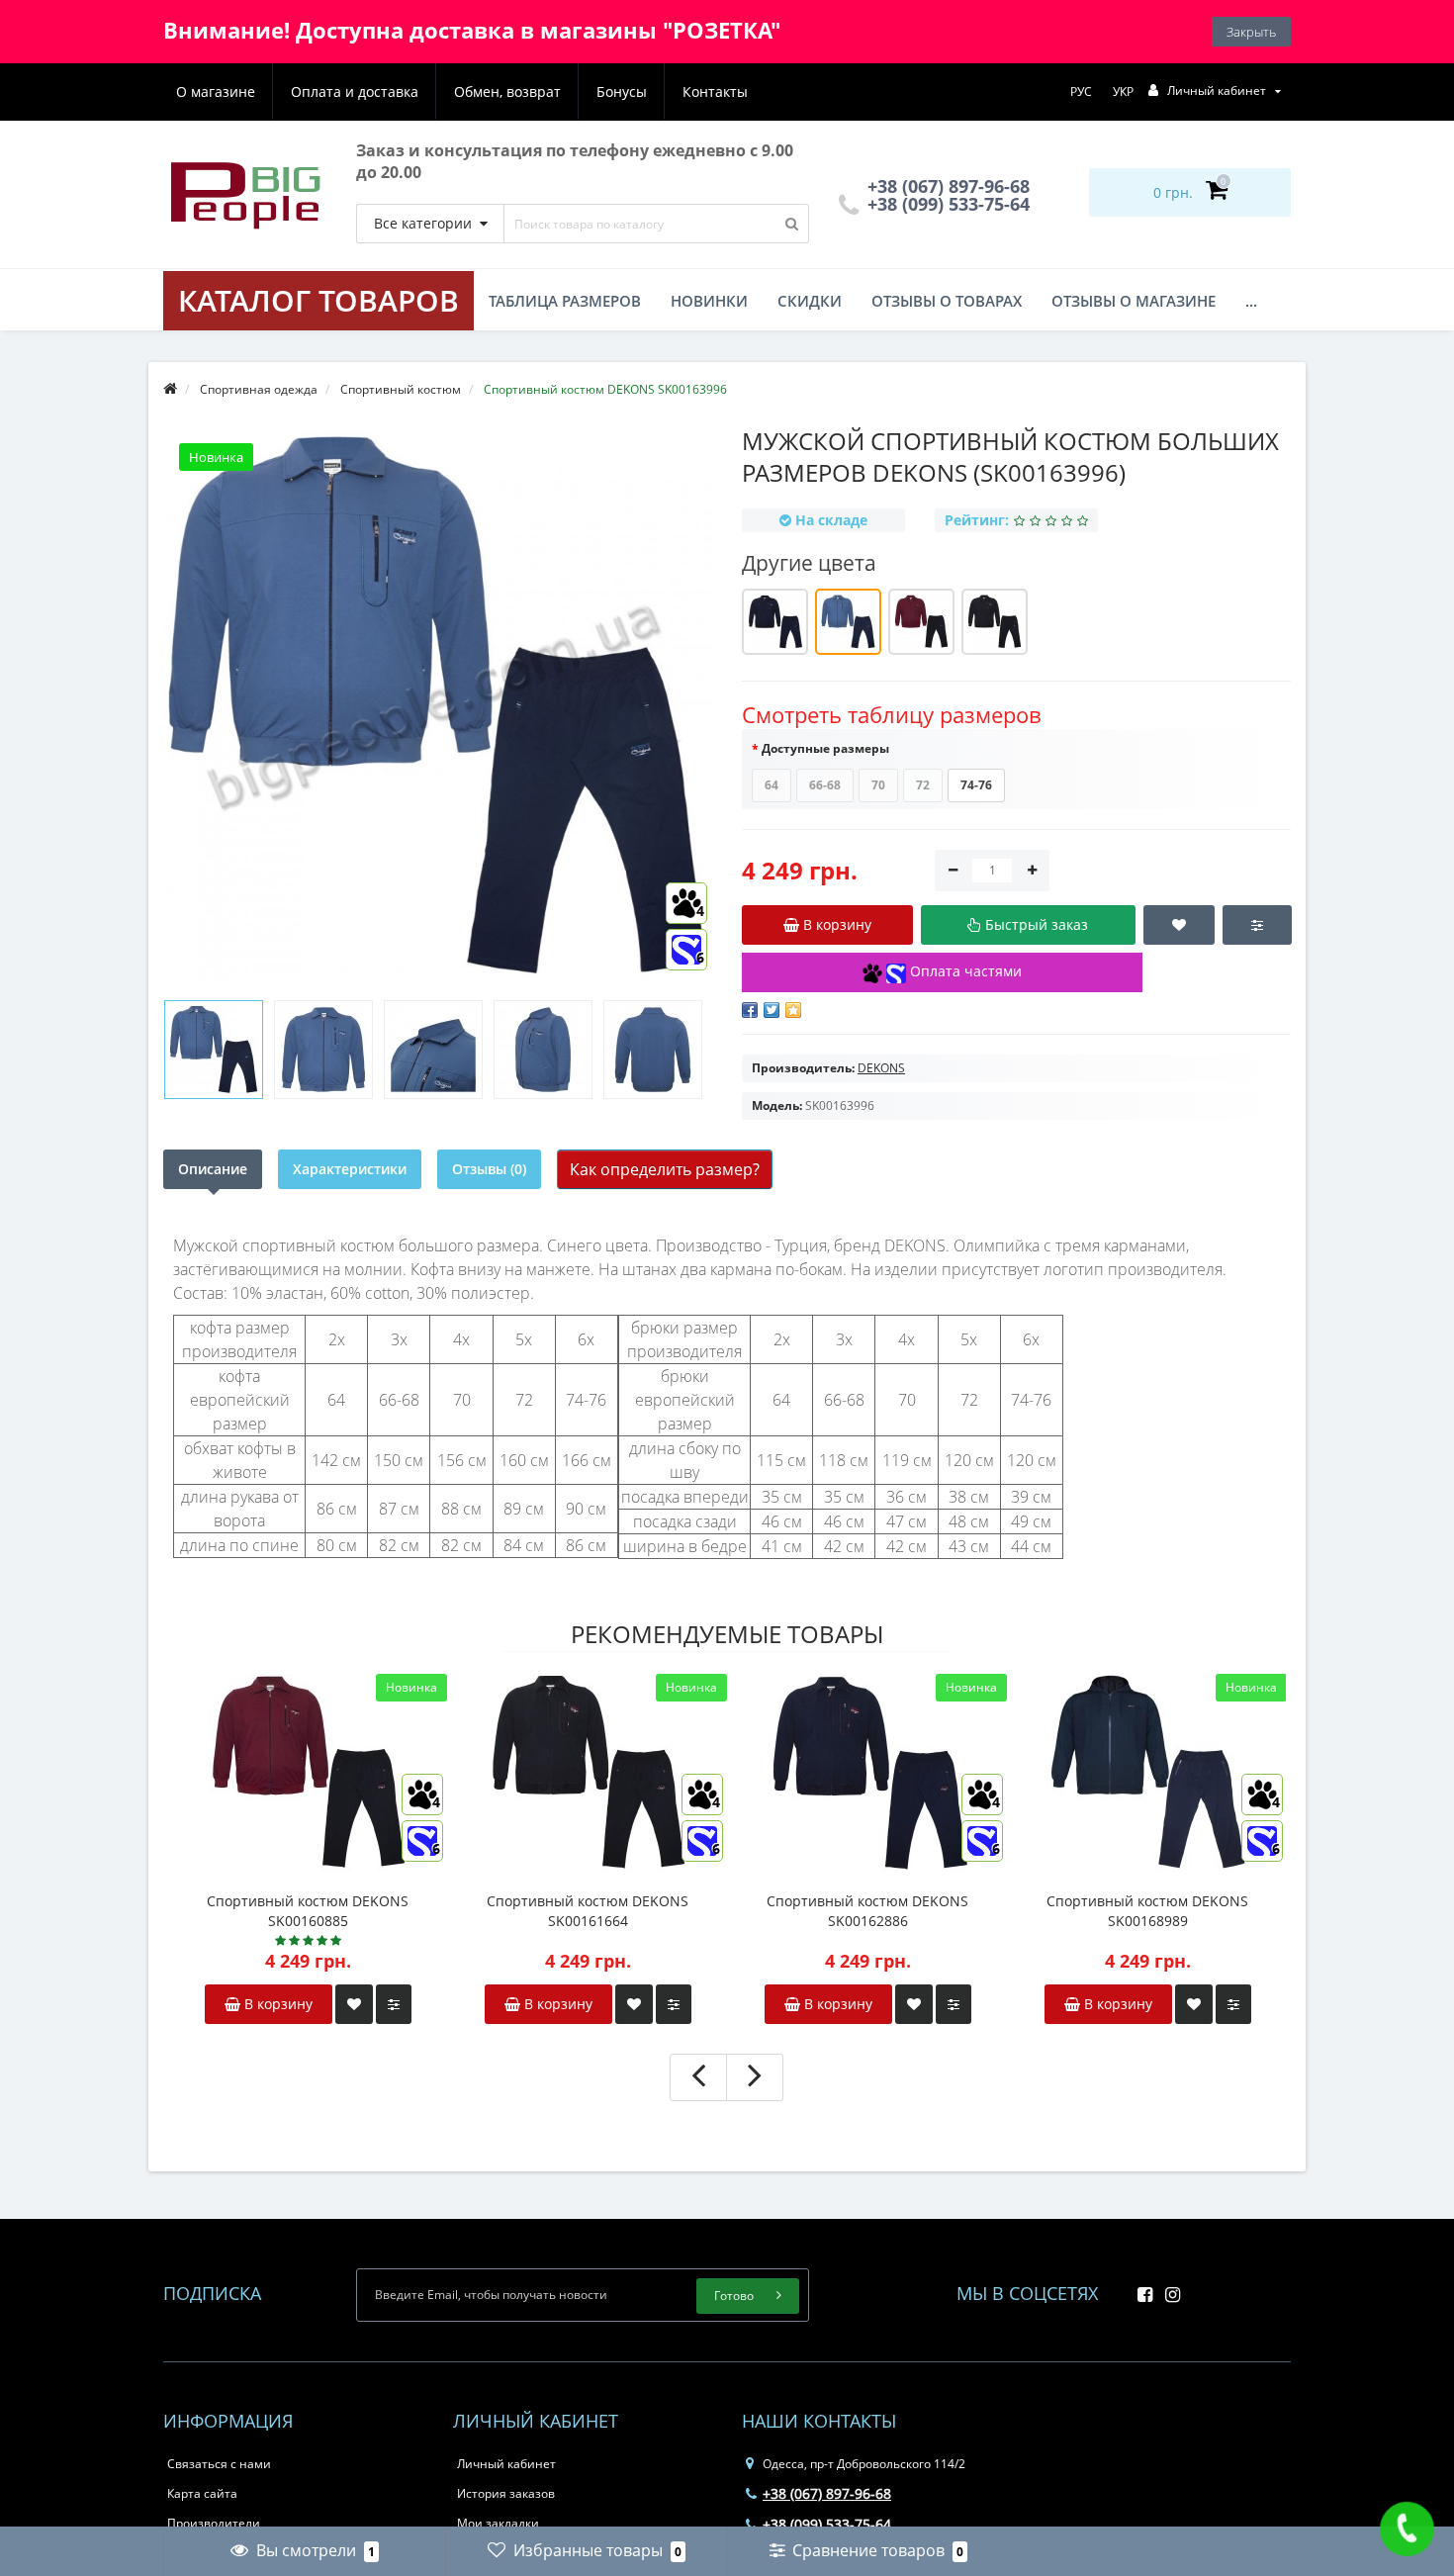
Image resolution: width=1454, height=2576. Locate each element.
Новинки (709, 301)
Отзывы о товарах (947, 301)
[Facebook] (1140, 2289)
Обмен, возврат (507, 92)
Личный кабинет (506, 2464)
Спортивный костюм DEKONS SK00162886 (867, 1911)
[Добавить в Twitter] (772, 1010)
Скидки (810, 301)
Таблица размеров (565, 301)
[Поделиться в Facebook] (750, 1010)
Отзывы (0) (489, 1169)
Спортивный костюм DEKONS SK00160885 (308, 1911)
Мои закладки (498, 2523)
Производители (214, 2523)
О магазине (216, 92)
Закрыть (1251, 32)
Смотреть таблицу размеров (892, 714)
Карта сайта (202, 2493)
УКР (1123, 92)
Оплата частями (964, 971)
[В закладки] (354, 2004)
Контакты (715, 92)
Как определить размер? (665, 1169)
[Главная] (170, 389)
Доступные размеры (825, 748)
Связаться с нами (219, 2464)
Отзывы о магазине (1134, 301)
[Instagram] (1168, 2289)
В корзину (276, 2004)
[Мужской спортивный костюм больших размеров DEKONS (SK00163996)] (214, 1050)
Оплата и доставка (355, 92)
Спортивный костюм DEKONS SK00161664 (588, 1911)
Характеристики (350, 1169)
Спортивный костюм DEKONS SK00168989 (1147, 1911)
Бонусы (622, 92)
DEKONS (881, 1068)
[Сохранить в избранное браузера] (793, 1010)
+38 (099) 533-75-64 (946, 204)
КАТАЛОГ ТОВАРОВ (318, 300)
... (1251, 301)
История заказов (506, 2493)
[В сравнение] (394, 2004)
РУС (1081, 92)
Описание (213, 1169)
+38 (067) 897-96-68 (827, 2493)
